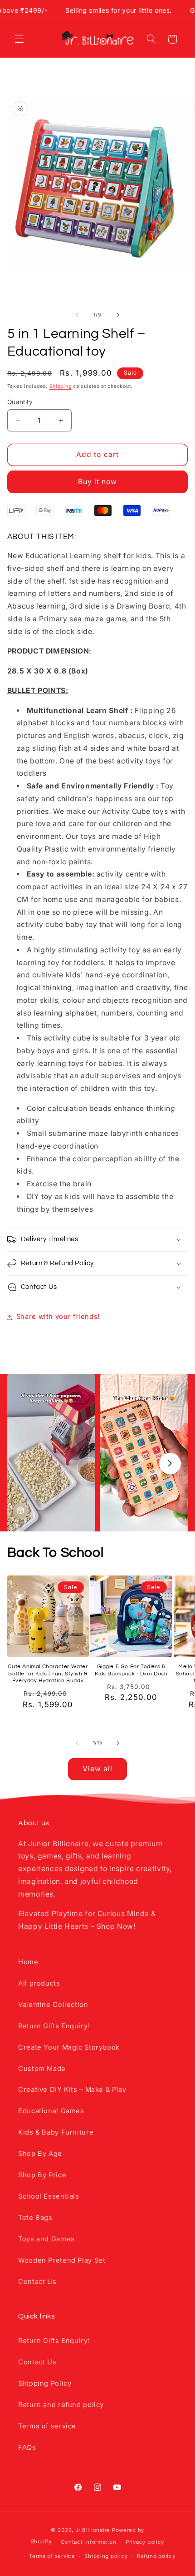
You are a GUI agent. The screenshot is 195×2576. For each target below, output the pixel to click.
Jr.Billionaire (93, 2530)
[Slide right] (118, 315)
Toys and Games (46, 2239)
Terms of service (47, 2426)
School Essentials (49, 2196)
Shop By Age (40, 2154)
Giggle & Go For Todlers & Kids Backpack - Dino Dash (131, 1670)
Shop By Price (42, 2175)
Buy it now (98, 482)
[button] (19, 39)
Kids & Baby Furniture (56, 2132)
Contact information (88, 2542)
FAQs (27, 2447)
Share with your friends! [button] (58, 1317)
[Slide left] (77, 315)
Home (28, 1962)
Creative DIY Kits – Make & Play (72, 2090)
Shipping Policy (45, 2383)
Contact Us (37, 2282)
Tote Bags (35, 2218)
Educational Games (51, 2111)
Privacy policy (145, 2542)
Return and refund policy (61, 2405)
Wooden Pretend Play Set (62, 2260)
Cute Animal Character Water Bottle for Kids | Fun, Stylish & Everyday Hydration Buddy (48, 1674)
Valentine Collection (53, 2005)
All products (39, 1983)
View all (97, 1769)
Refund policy (156, 2556)
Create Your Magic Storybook (69, 2047)
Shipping (61, 386)
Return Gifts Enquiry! (54, 2026)
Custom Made (42, 2069)
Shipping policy (106, 2556)
